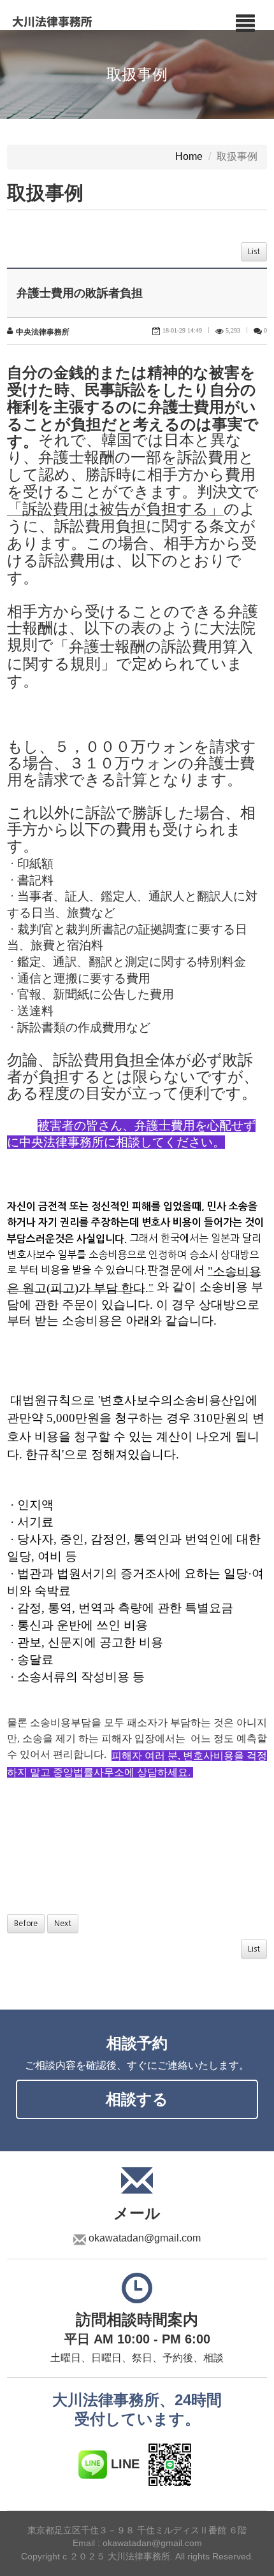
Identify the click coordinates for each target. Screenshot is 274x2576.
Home (189, 157)
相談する (137, 2099)
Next (63, 1924)
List (254, 252)
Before (26, 1924)
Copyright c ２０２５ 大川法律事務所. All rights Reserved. (137, 2557)
